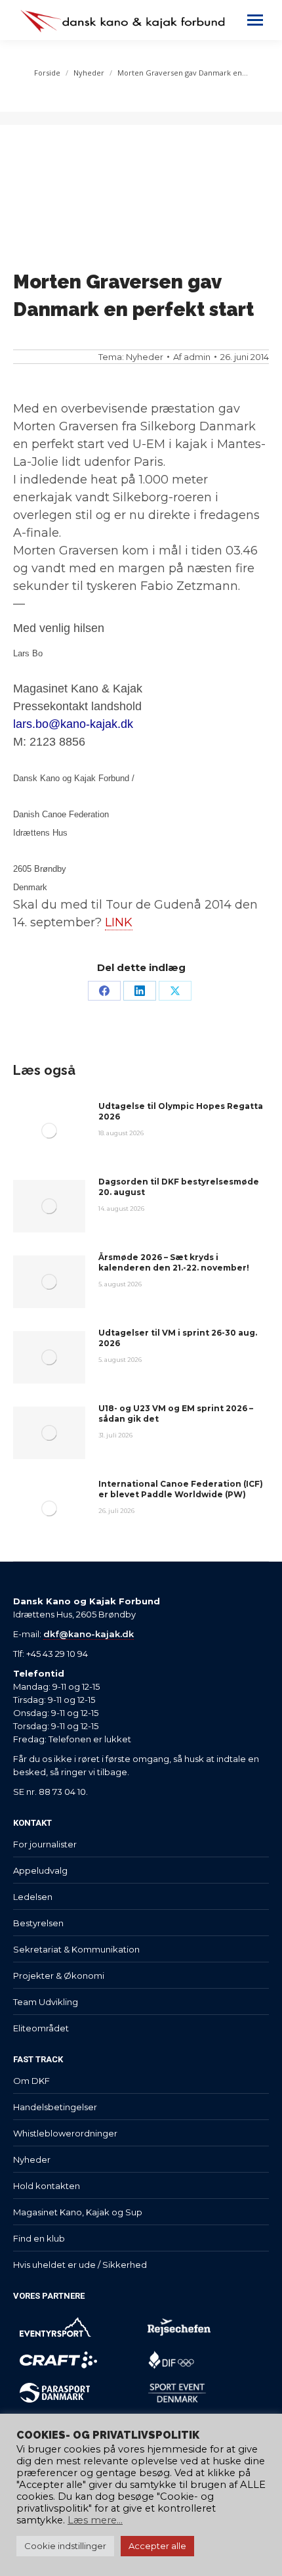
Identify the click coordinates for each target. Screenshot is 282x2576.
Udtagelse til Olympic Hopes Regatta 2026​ (181, 1111)
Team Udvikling (46, 2002)
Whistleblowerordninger (65, 2133)
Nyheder (145, 357)
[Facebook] (104, 991)
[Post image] (49, 1131)
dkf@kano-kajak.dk (89, 1634)
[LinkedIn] (140, 991)
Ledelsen (33, 1897)
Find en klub (39, 2238)
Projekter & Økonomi (59, 1976)
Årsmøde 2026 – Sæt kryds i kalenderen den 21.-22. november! (174, 1262)
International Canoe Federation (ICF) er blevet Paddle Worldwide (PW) (181, 1489)
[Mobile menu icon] (255, 20)
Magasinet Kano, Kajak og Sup (78, 2212)
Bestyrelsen (38, 1923)
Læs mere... (95, 2520)
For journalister (45, 1844)
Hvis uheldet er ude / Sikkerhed (80, 2265)
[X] (175, 991)
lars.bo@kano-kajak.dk (73, 724)
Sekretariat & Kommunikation (76, 1949)
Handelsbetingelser (55, 2107)
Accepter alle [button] (157, 2546)
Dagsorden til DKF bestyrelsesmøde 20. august (179, 1187)
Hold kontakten (47, 2186)
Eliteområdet (41, 2028)
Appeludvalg (40, 1870)
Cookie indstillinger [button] (65, 2546)
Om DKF (31, 2081)
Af (192, 357)
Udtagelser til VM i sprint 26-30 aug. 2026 (178, 1338)
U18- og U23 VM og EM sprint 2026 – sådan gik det (176, 1413)
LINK (119, 922)
